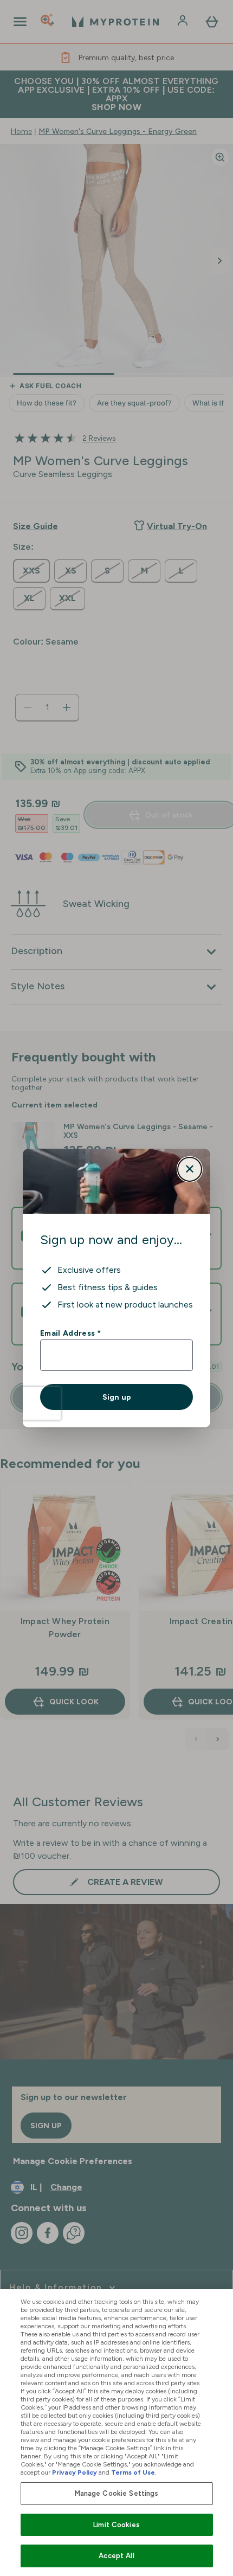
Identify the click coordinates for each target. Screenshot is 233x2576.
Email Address (70, 1333)
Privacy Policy (75, 2472)
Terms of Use (133, 2472)
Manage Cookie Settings (117, 2493)
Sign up (117, 1397)
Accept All (116, 2556)
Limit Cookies (116, 2525)
